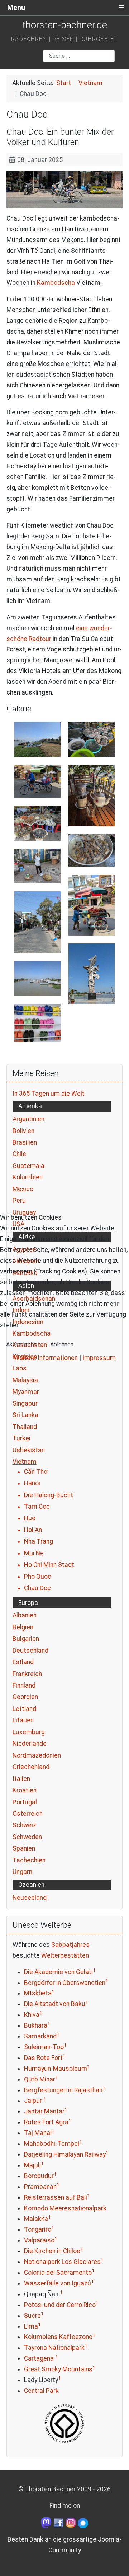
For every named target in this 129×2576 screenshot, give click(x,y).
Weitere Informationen (46, 1358)
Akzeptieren (21, 1344)
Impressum (99, 1358)
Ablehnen (62, 1344)
